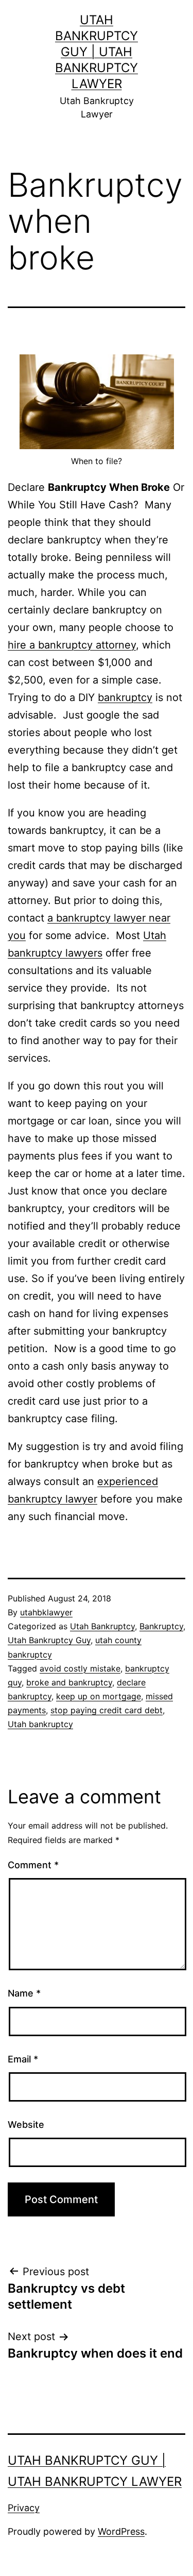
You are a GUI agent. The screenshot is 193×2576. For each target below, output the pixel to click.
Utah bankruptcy (40, 1724)
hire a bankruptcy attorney (72, 645)
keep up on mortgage (99, 1696)
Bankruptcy (161, 1626)
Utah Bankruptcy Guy (49, 1640)
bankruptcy (125, 697)
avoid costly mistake (80, 1668)
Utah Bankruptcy (102, 1626)
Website (26, 2125)
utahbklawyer (46, 1612)
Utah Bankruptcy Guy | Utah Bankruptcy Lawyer (97, 52)
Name (24, 1993)
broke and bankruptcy (69, 1682)
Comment (33, 1865)
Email (23, 2059)
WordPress (121, 2531)
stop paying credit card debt (107, 1710)
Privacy (24, 2508)
